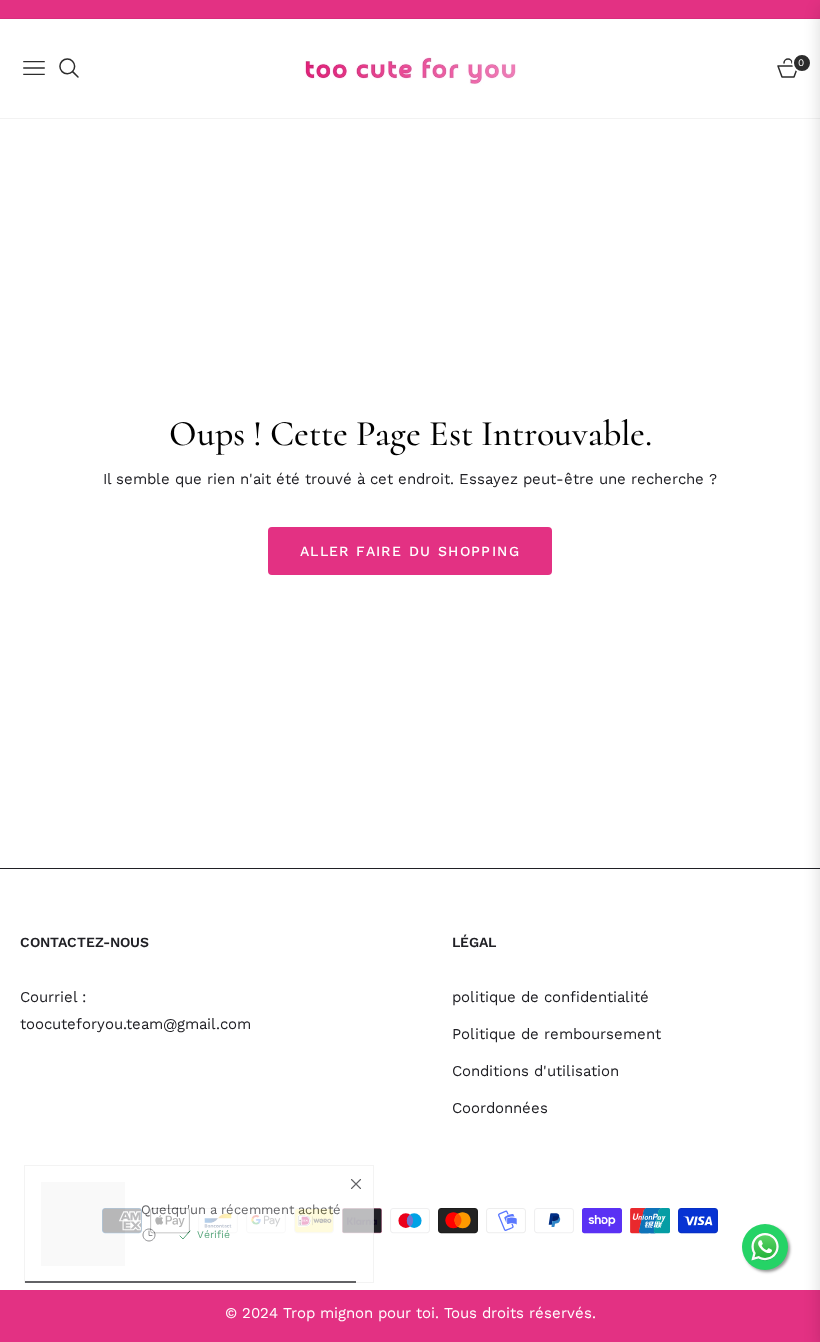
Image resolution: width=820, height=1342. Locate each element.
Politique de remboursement (556, 1034)
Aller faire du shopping (410, 551)
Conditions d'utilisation (535, 1071)
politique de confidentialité (550, 997)
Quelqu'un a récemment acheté (241, 1230)
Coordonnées (500, 1108)
